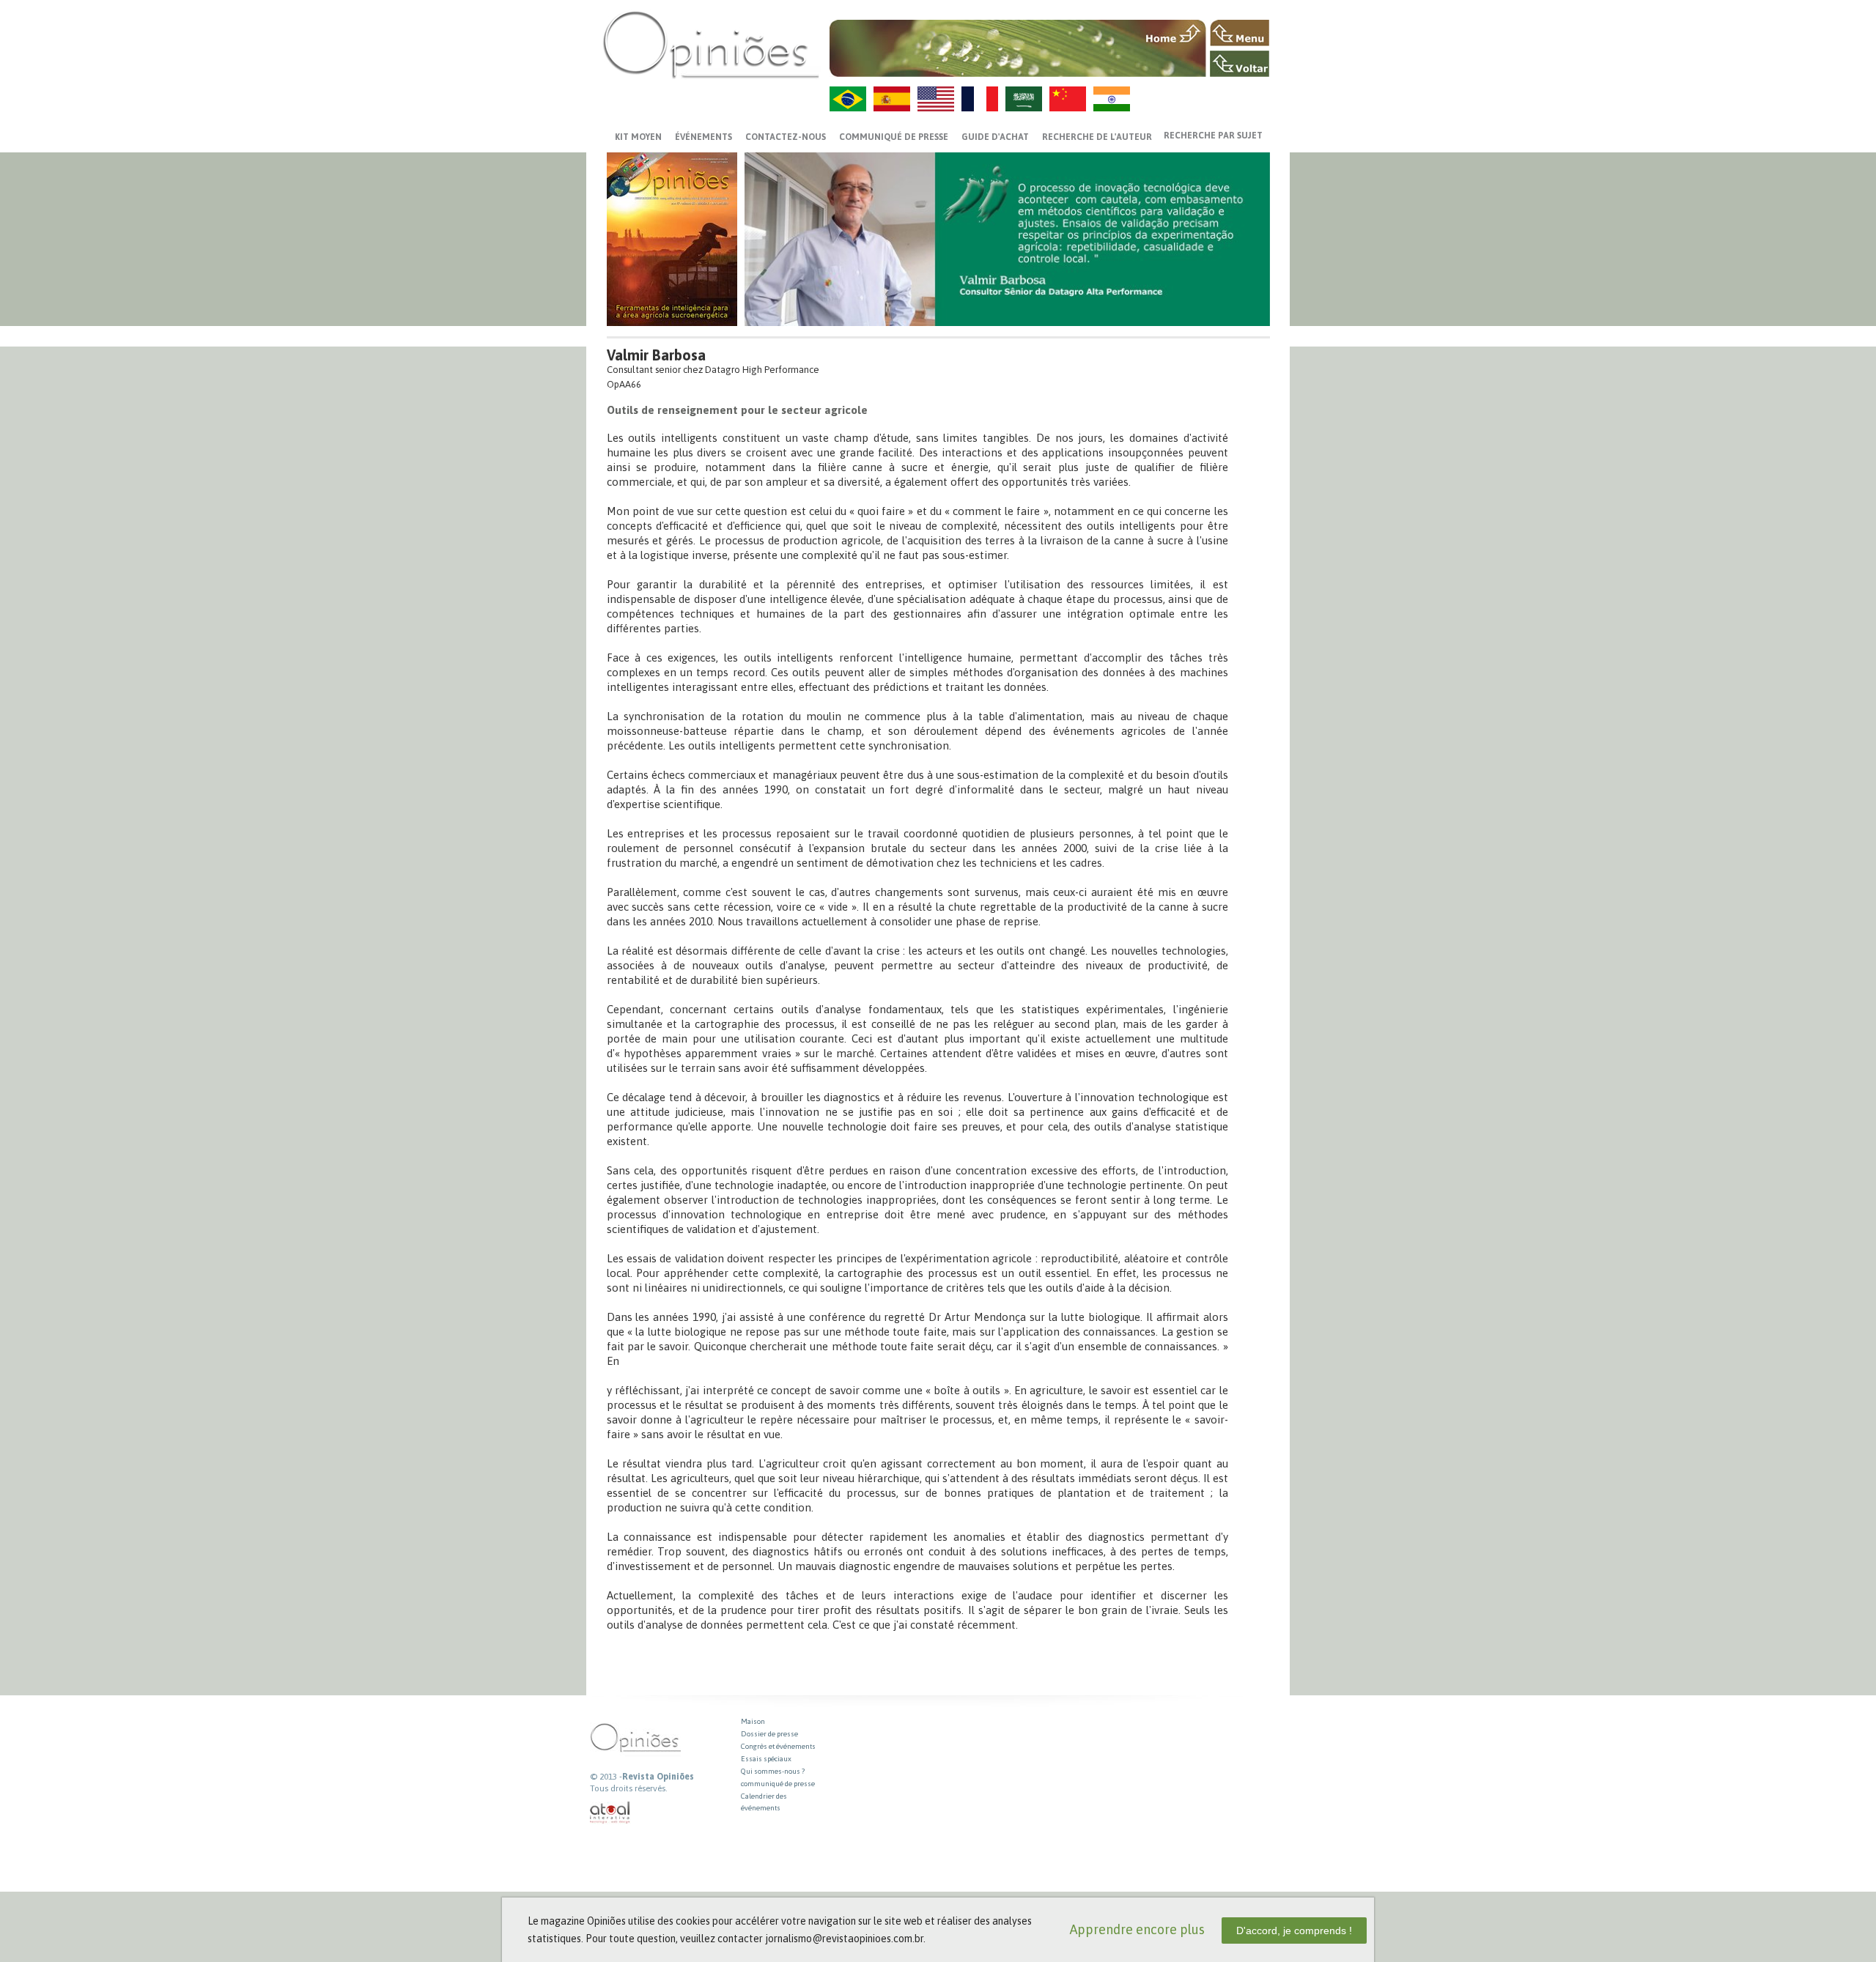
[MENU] (1240, 33)
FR (980, 99)
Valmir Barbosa (656, 355)
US (936, 99)
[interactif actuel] (610, 1813)
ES (892, 99)
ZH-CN (1068, 99)
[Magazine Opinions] (711, 44)
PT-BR (848, 99)
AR (1024, 99)
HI (1112, 99)
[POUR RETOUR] (1240, 64)
